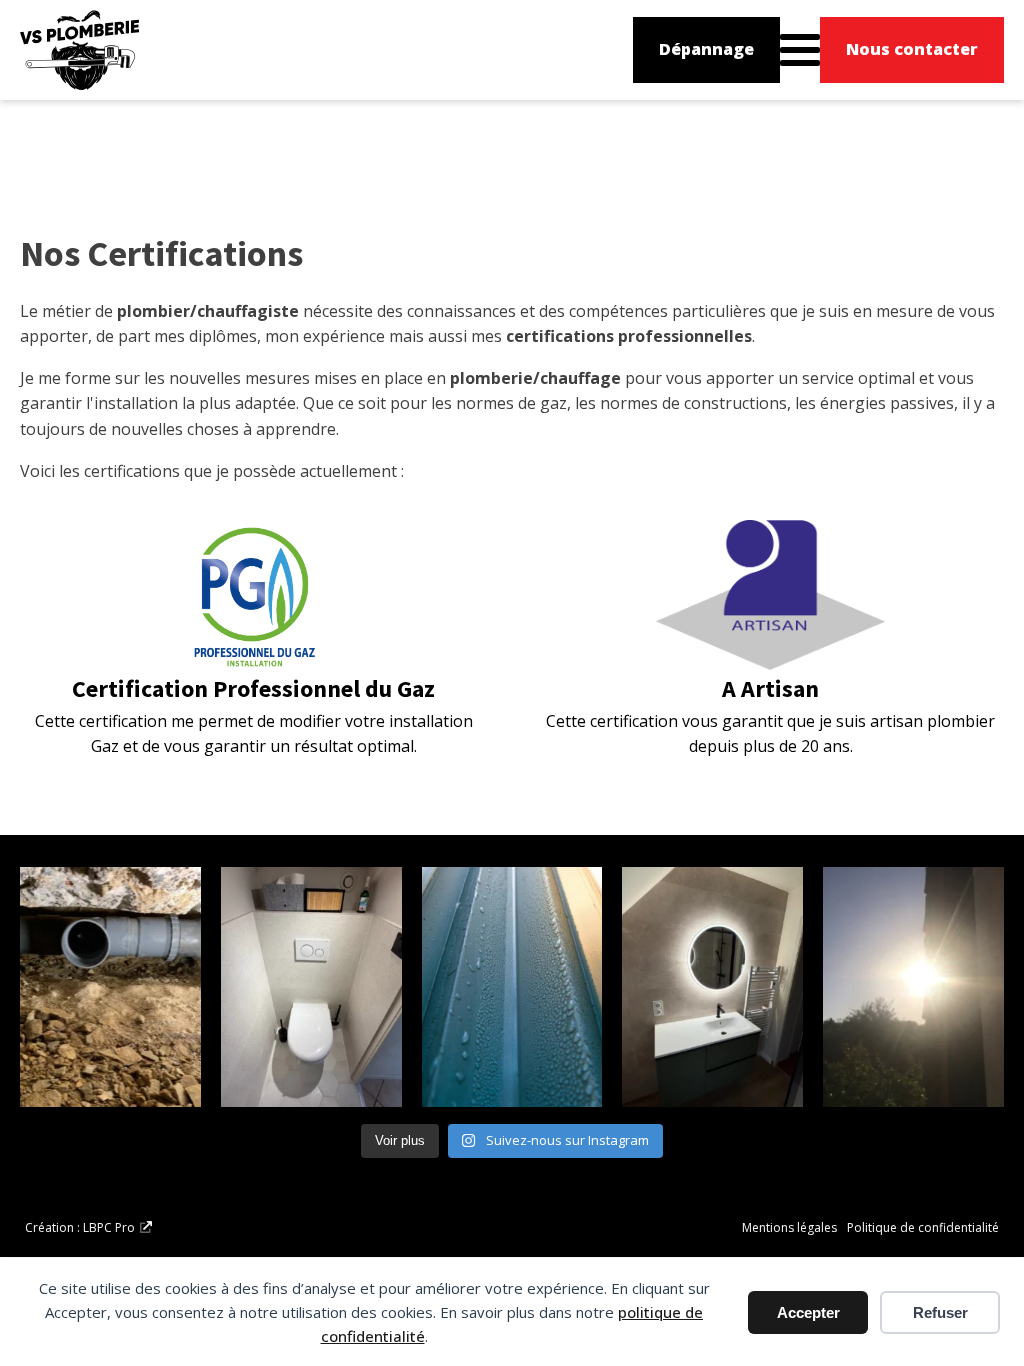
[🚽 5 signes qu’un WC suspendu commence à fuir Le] (311, 987)
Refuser (940, 1312)
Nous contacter (912, 49)
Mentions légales (789, 1227)
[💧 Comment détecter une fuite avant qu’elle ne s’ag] (512, 987)
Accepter (808, 1312)
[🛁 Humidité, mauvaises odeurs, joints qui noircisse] (712, 987)
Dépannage (706, 49)
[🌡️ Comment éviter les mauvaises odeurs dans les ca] (110, 987)
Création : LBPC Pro (80, 1227)
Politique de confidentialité (923, 1227)
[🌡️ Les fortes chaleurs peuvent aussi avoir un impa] (913, 987)
